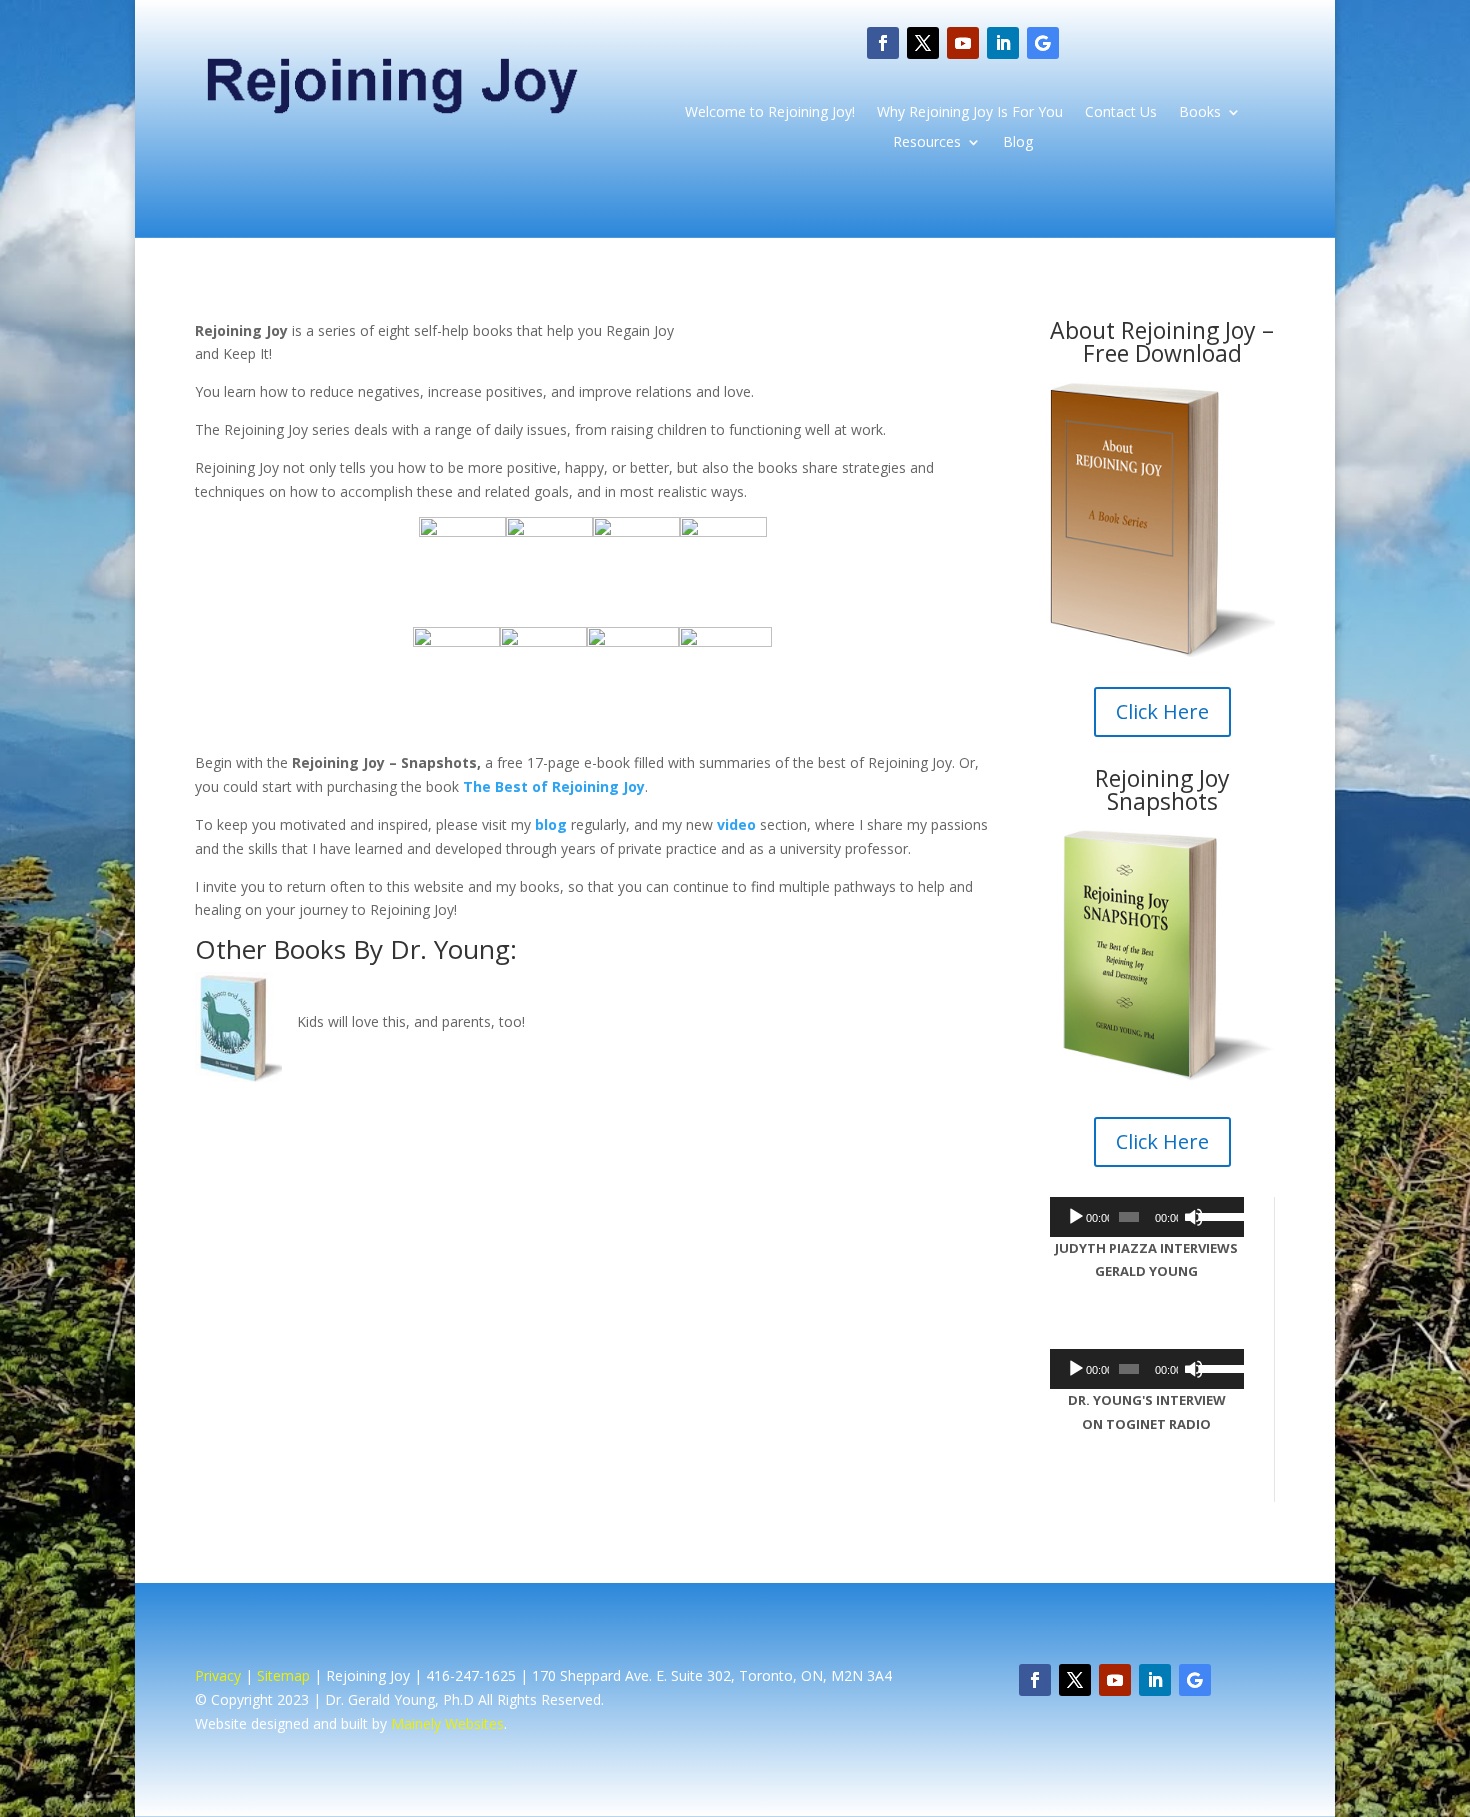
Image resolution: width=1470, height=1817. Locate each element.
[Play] (1076, 1217)
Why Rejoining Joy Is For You (970, 113)
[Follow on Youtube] (963, 43)
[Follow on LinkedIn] (1003, 43)
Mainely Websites (447, 1723)
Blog (1018, 143)
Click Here (1162, 711)
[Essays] (462, 531)
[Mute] (1194, 1217)
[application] (1147, 1217)
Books (1200, 113)
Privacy (218, 1675)
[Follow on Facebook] (883, 43)
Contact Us (1121, 113)
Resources (927, 143)
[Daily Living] (723, 531)
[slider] (1216, 1215)
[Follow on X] (923, 43)
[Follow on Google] (1043, 43)
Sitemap (283, 1675)
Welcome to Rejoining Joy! (770, 113)
